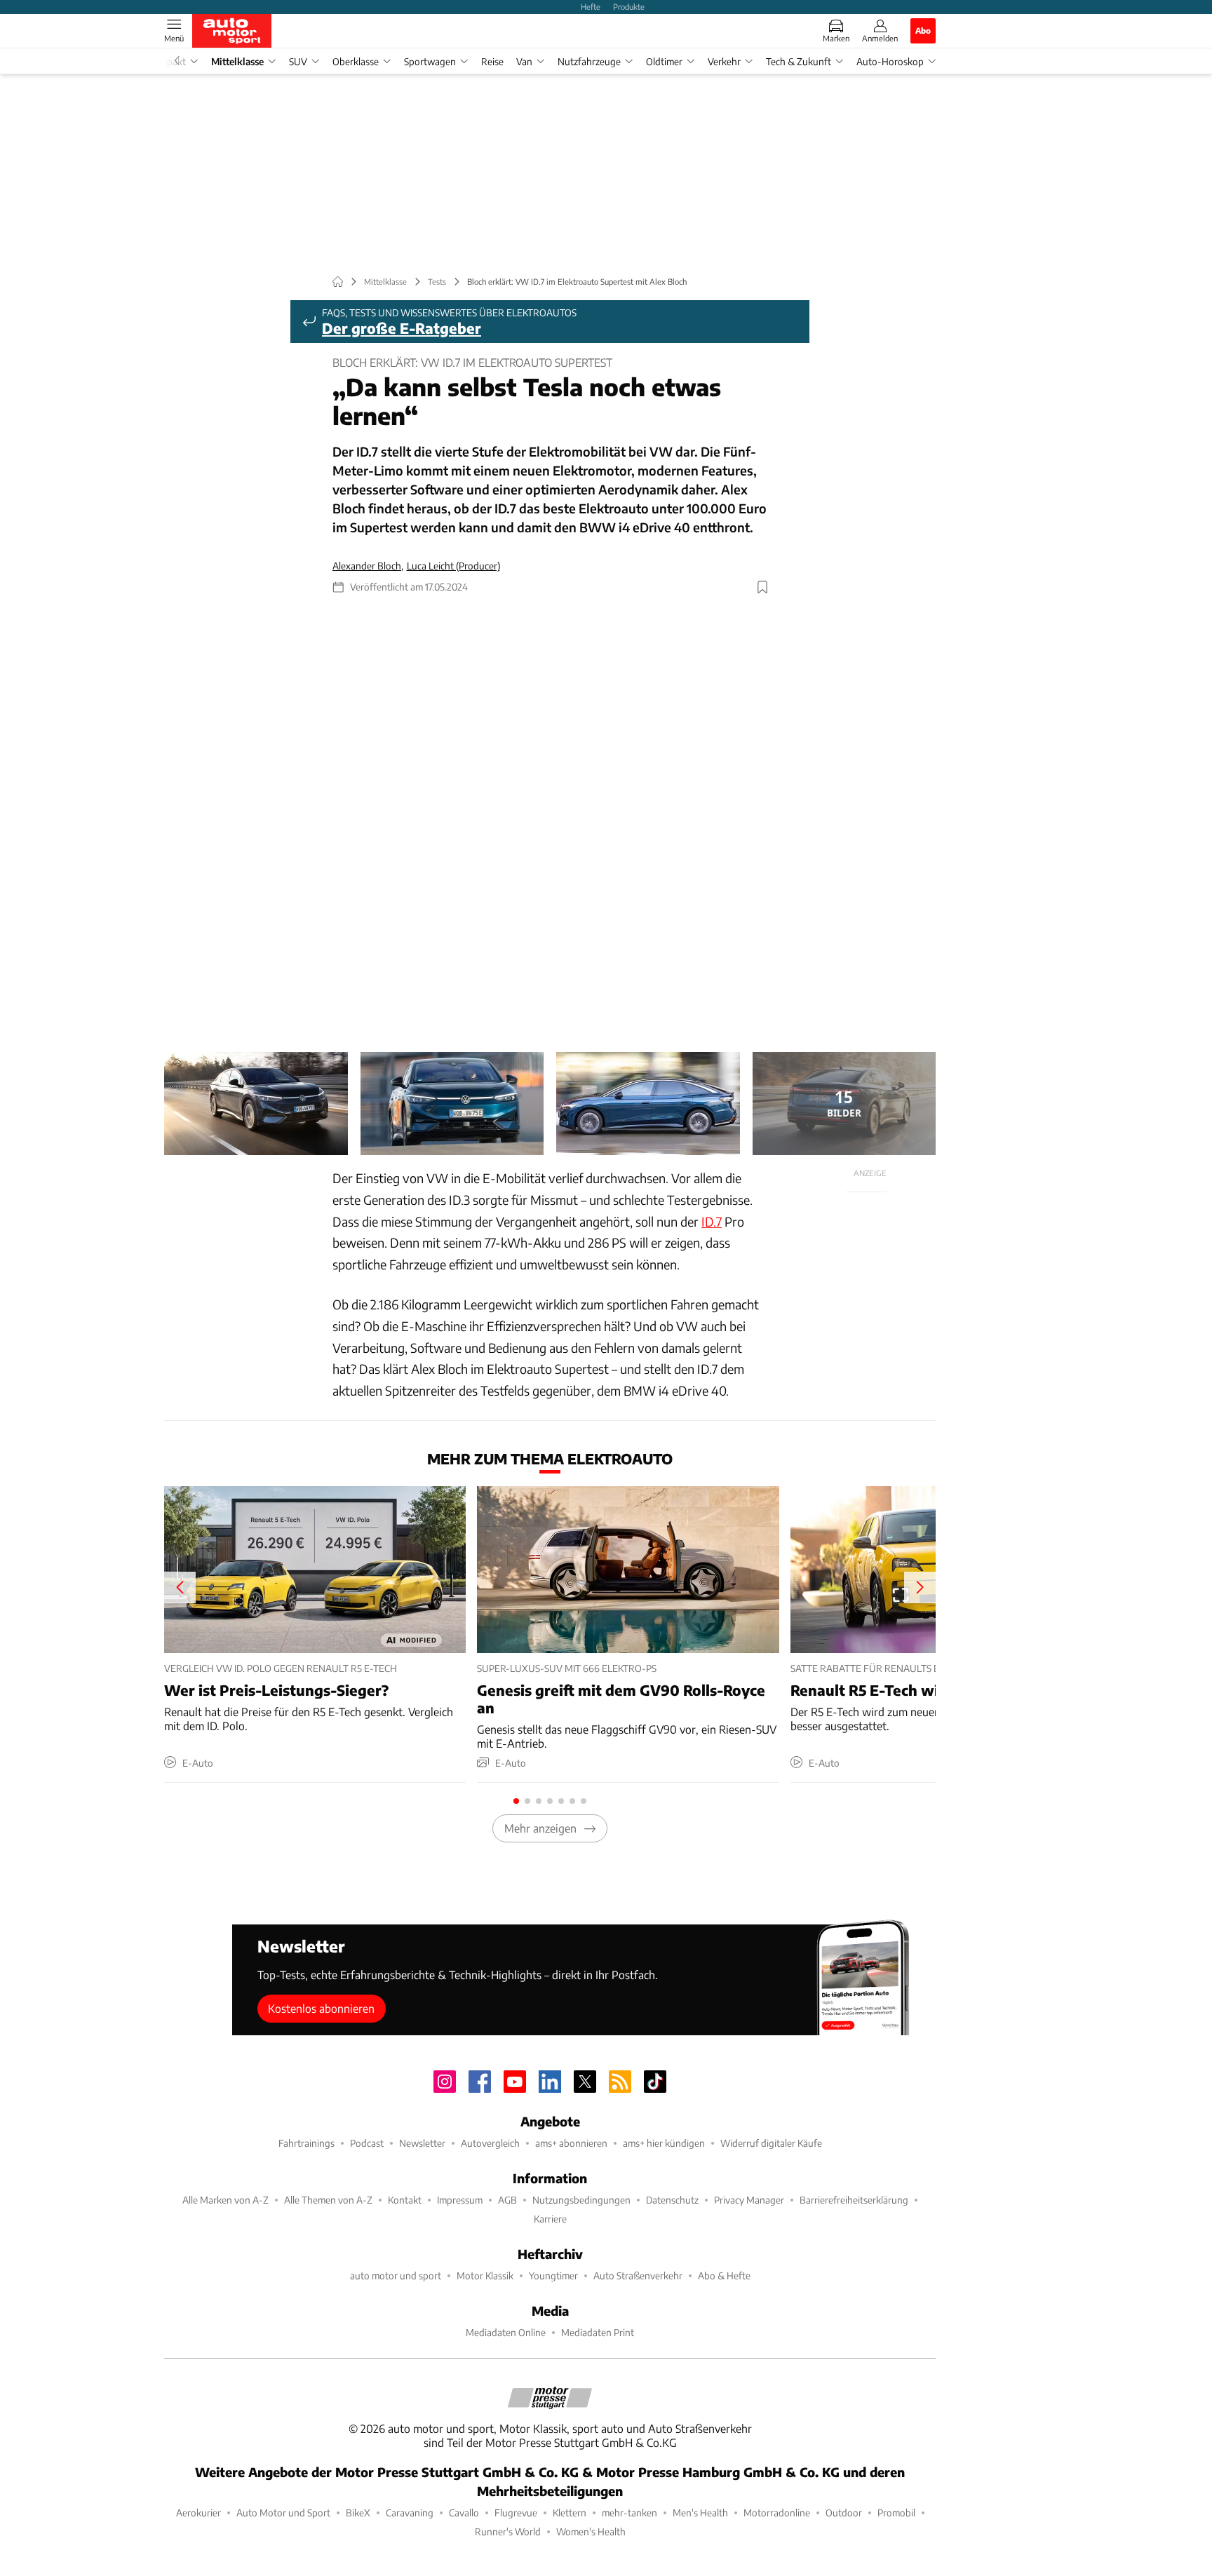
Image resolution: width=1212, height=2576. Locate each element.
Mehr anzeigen (540, 1828)
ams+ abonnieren (571, 2143)
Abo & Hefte (724, 2275)
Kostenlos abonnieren (321, 2008)
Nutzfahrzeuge (589, 61)
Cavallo (464, 2513)
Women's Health (591, 2531)
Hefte (591, 6)
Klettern (570, 2513)
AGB (507, 2200)
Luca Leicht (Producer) (453, 566)
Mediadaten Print (598, 2332)
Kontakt (405, 2200)
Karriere (550, 2219)
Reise (492, 61)
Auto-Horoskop (890, 61)
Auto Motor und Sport (283, 2513)
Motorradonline (777, 2513)
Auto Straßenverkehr (638, 2275)
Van (524, 61)
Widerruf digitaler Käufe (771, 2143)
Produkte (629, 6)
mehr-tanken (629, 2513)
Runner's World (508, 2531)
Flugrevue (516, 2513)
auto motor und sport (396, 2275)
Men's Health (700, 2513)
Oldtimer (664, 61)
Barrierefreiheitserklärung (854, 2200)
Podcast (367, 2143)
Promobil (896, 2513)
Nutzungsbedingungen (581, 2200)
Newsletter (422, 2143)
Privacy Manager (749, 2200)
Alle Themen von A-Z (328, 2200)
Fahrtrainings (307, 2143)
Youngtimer (553, 2275)
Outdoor (844, 2513)
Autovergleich (490, 2143)
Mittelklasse (237, 61)
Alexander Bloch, (368, 566)
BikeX (358, 2513)
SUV (298, 61)
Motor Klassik (485, 2275)
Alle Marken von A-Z (225, 2200)
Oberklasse (356, 61)
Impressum (460, 2200)
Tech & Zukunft (799, 61)
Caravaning (410, 2513)
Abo (923, 30)
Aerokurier (198, 2513)
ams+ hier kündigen (664, 2143)
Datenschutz (672, 2200)
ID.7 (712, 1221)
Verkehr (724, 61)
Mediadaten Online (506, 2332)
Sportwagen (430, 61)
